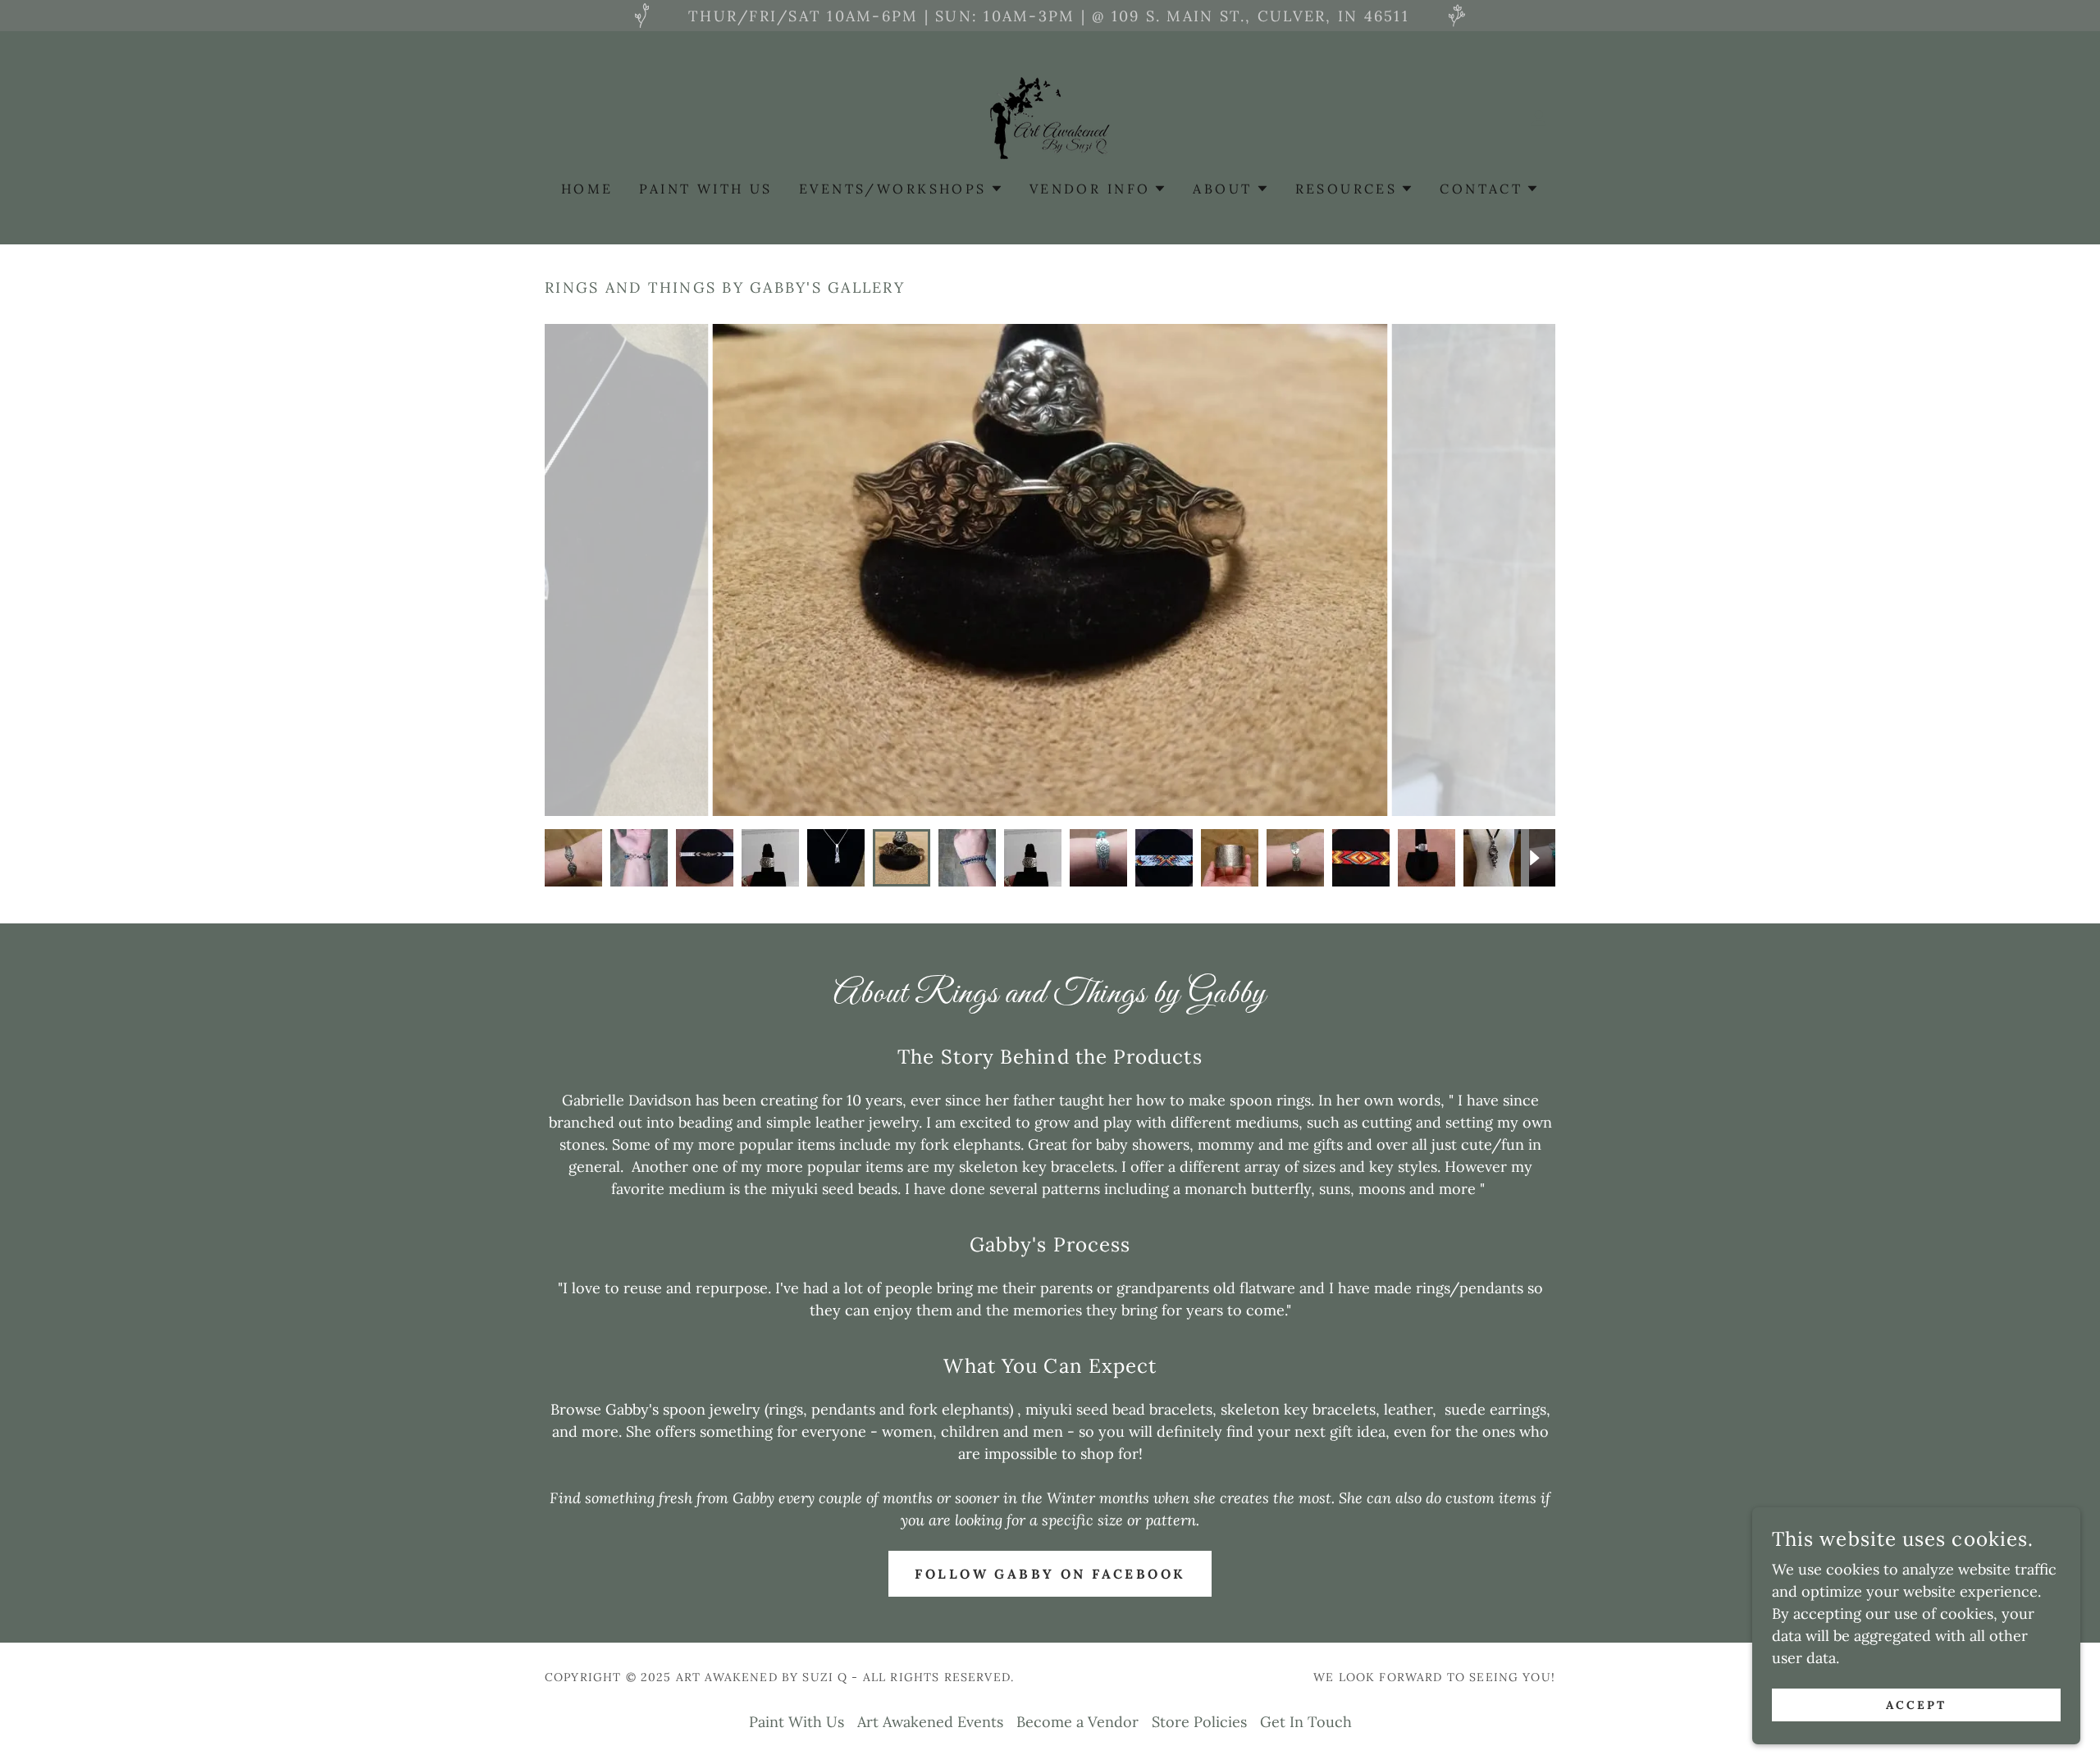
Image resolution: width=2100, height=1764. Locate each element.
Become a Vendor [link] (1077, 1722)
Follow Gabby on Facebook (1050, 1574)
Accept (1916, 1705)
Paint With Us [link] (706, 189)
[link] (1050, 117)
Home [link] (587, 189)
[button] (1539, 118)
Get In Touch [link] (1306, 1722)
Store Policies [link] (1199, 1722)
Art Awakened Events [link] (930, 1722)
